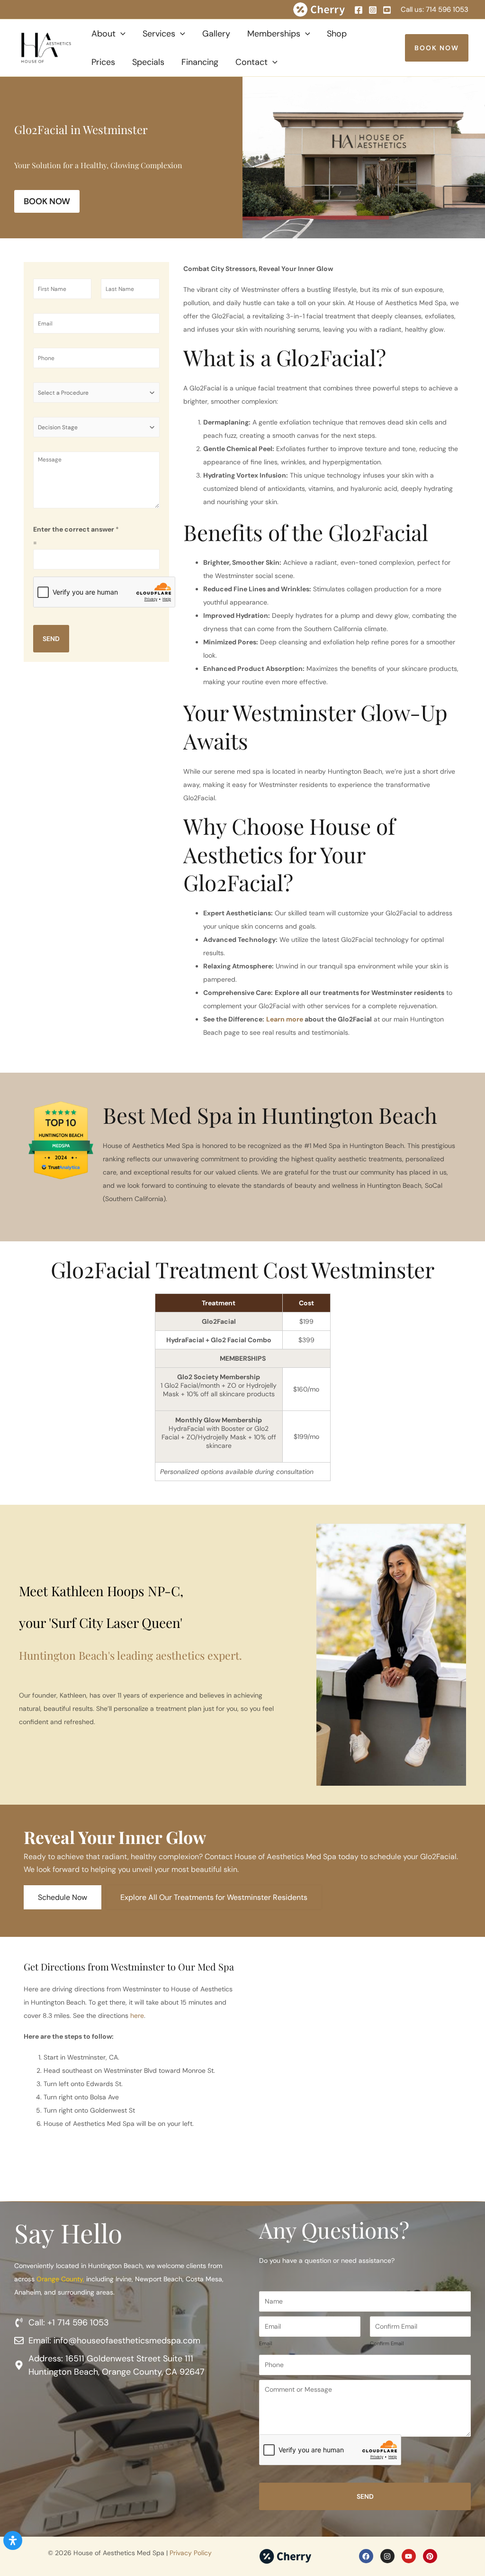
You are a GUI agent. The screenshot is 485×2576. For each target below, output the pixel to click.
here (137, 2016)
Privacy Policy (191, 2553)
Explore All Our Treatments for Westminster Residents (214, 1897)
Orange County (60, 2279)
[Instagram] (373, 10)
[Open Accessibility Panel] (13, 2540)
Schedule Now (63, 1897)
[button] (121, 34)
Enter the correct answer (76, 529)
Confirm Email (387, 2343)
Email (266, 2343)
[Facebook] (359, 10)
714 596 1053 (447, 9)
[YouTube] (387, 10)
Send (51, 639)
